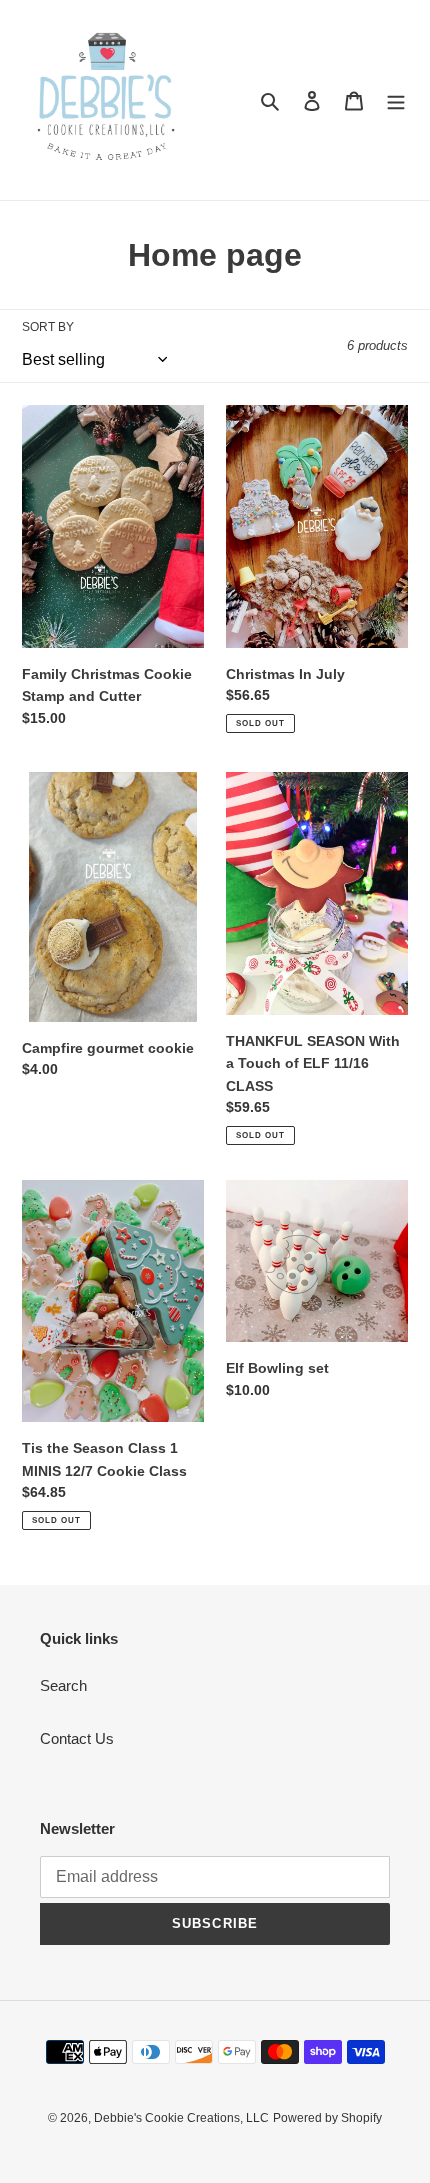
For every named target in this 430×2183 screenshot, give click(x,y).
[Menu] (396, 100)
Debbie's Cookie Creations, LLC (181, 2118)
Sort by (48, 327)
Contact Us (77, 1738)
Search (63, 1685)
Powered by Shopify (327, 2118)
